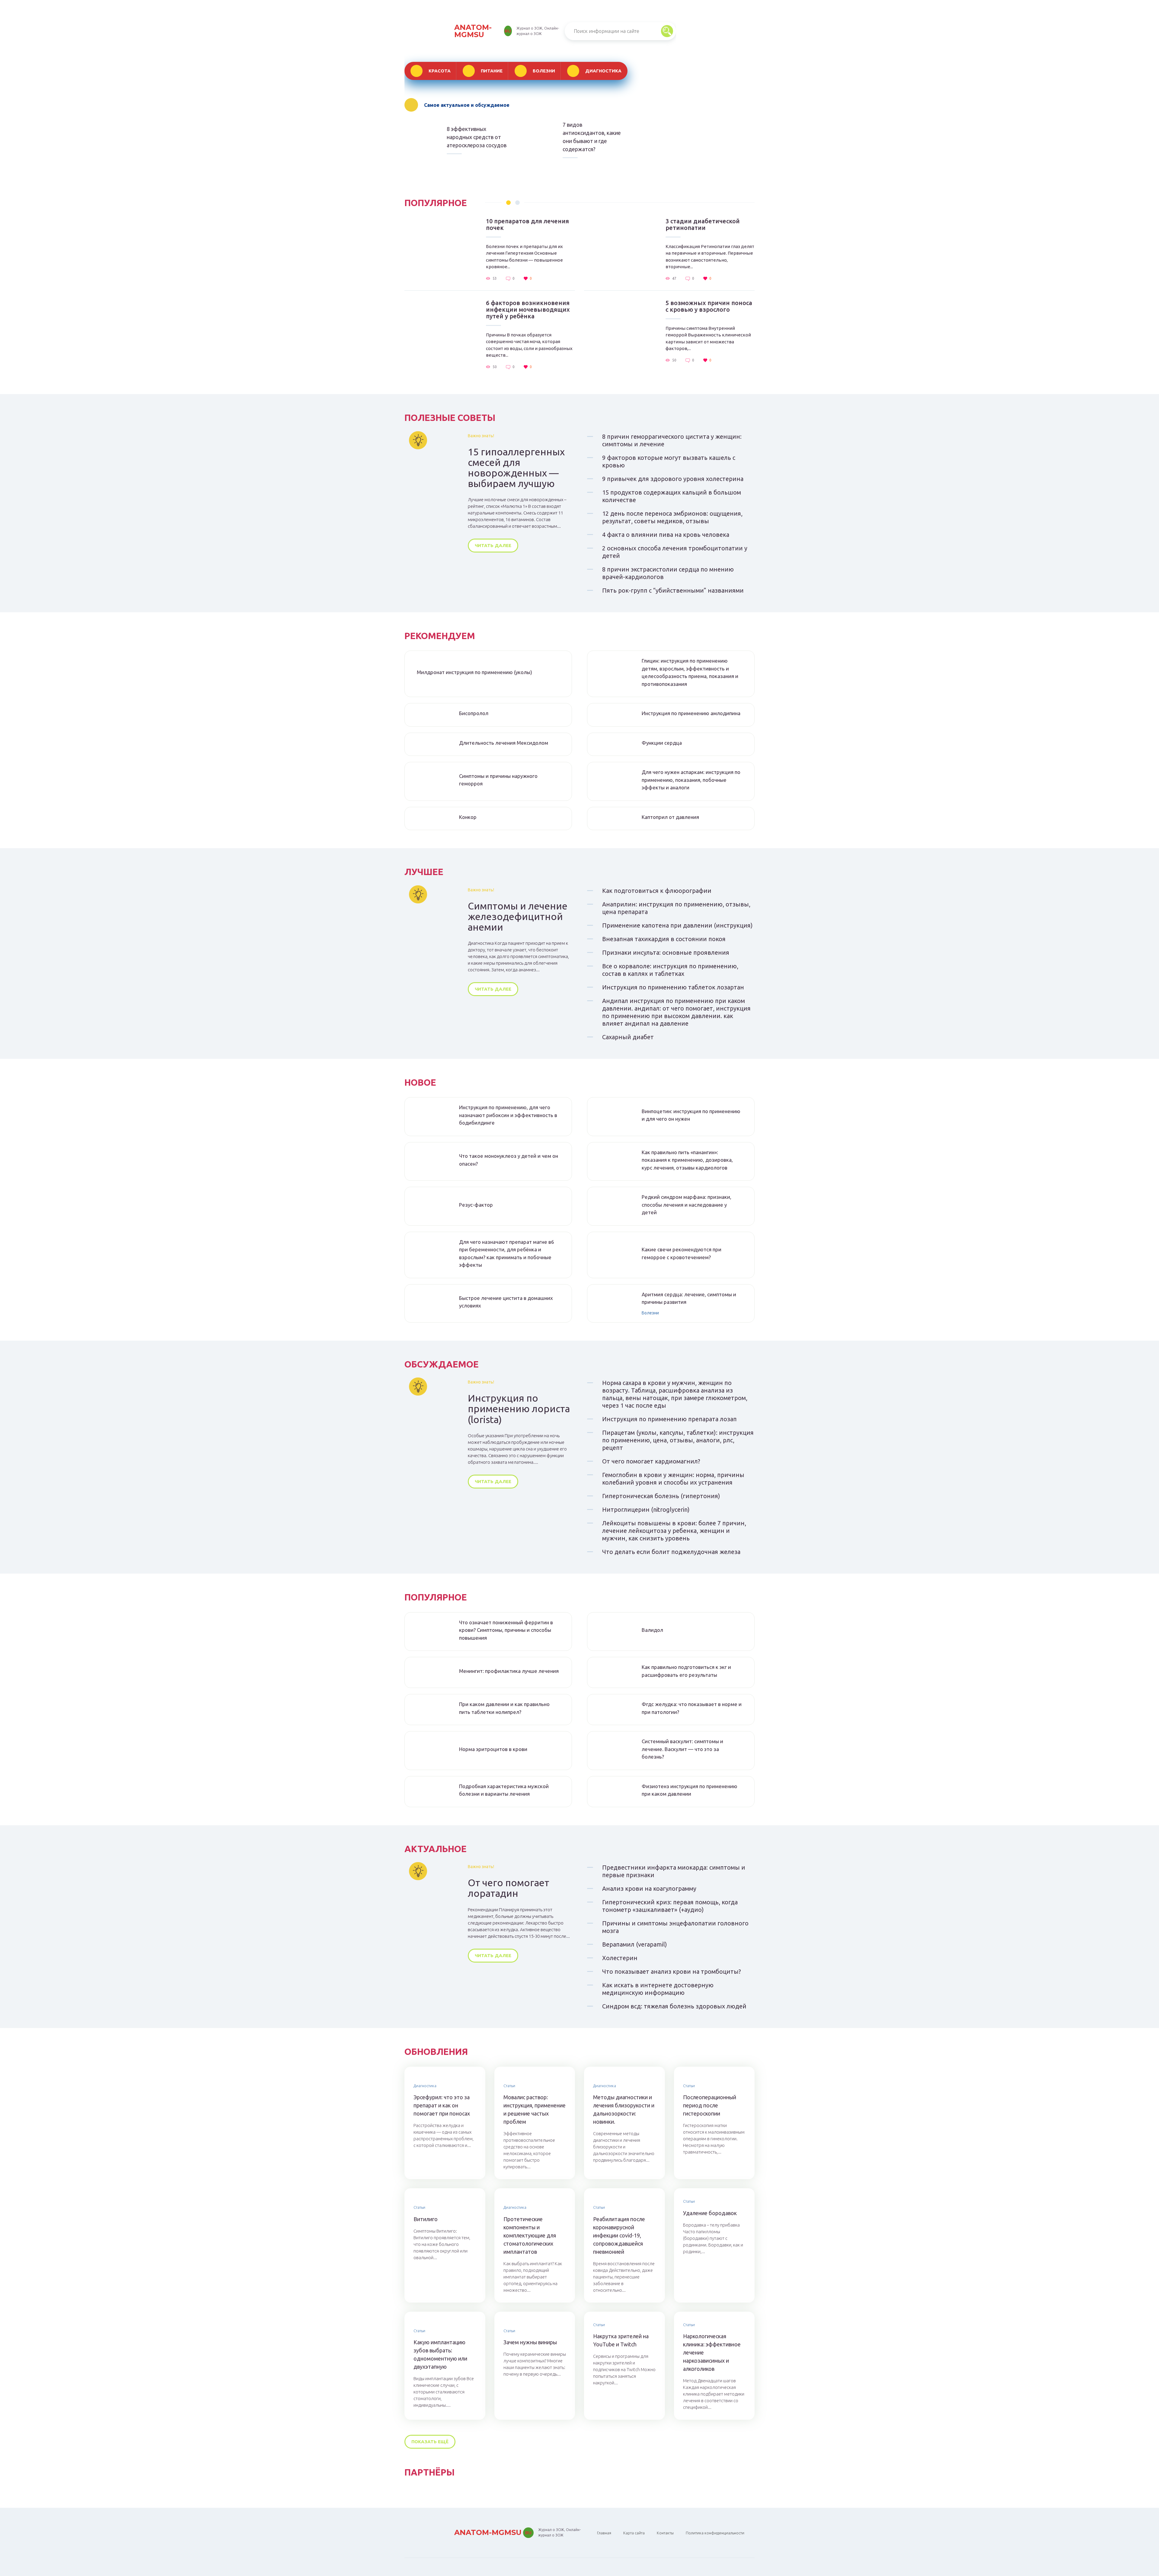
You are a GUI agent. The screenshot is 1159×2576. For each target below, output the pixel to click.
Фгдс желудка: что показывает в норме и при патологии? (692, 1708)
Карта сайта (634, 2533)
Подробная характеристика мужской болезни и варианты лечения (504, 1790)
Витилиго (426, 2219)
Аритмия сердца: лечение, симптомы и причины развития (689, 1298)
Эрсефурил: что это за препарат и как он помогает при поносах (442, 2105)
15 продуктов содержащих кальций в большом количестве (672, 496)
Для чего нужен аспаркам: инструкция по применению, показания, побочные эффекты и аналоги (691, 780)
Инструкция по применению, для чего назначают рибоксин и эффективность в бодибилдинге (508, 1115)
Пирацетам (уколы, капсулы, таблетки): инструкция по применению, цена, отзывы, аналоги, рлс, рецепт (678, 1440)
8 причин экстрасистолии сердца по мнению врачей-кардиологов (668, 573)
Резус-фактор (476, 1205)
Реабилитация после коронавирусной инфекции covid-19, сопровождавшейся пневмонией (619, 2235)
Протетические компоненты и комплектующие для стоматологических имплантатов (530, 2235)
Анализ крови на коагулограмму (649, 1888)
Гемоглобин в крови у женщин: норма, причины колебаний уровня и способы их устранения (673, 1479)
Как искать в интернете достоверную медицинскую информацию (658, 1989)
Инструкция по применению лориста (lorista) (519, 1409)
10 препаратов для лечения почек (527, 224)
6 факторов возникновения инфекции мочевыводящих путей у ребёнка (528, 310)
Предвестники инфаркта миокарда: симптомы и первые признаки (674, 1871)
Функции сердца (662, 743)
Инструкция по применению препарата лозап (669, 1419)
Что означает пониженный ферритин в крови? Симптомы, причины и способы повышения (506, 1630)
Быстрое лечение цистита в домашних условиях (506, 1302)
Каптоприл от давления (670, 817)
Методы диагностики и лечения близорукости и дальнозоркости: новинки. (624, 2109)
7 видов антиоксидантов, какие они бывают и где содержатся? (592, 137)
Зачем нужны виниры (530, 2342)
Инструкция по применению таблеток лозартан (673, 987)
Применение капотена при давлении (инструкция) (677, 925)
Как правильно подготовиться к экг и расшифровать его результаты (686, 1671)
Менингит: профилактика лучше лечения (509, 1671)
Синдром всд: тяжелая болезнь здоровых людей (674, 2006)
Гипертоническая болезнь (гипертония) (661, 1496)
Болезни (544, 71)
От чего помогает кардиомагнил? (651, 1461)
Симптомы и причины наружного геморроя (498, 780)
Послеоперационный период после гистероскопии (710, 2105)
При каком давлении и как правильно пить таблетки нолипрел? (504, 1708)
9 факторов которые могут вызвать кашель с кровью (669, 461)
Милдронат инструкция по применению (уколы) (474, 672)
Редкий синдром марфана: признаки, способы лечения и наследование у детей (686, 1205)
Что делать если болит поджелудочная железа (671, 1552)
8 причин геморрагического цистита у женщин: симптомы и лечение (672, 440)
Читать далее (493, 545)
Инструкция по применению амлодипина (691, 713)
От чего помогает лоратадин (509, 1888)
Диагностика (603, 71)
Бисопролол (474, 713)
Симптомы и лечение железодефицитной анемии (518, 917)
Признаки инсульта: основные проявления (666, 952)
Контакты (665, 2533)
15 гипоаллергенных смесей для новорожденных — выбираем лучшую (516, 468)
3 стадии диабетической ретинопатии (703, 224)
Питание (492, 71)
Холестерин (620, 1958)
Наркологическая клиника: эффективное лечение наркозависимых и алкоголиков (712, 2352)
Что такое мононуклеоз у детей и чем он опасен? (509, 1160)
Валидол (652, 1630)
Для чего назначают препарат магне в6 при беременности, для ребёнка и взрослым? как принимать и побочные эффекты (507, 1253)
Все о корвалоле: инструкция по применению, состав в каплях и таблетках (670, 970)
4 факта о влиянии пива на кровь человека (666, 535)
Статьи (509, 2086)
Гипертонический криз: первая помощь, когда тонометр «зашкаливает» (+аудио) (670, 1906)
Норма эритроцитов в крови (493, 1749)
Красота (440, 71)
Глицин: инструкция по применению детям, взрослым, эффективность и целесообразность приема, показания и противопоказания (690, 672)
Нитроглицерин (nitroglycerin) (646, 1509)
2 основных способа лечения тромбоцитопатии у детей (675, 552)
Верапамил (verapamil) (635, 1944)
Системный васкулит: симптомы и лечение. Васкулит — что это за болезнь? (682, 1749)
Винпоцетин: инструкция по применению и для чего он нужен (691, 1115)
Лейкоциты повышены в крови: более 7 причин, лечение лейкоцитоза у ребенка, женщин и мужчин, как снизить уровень (674, 1531)
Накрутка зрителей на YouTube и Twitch (621, 2340)
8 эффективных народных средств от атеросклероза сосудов (477, 137)
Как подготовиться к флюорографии (657, 891)
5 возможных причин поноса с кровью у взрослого (709, 306)
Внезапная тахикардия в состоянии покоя (664, 939)
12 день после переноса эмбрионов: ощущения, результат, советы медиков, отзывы (672, 517)
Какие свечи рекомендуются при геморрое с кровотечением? (682, 1253)
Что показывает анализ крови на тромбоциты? (672, 1971)
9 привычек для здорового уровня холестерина (673, 479)
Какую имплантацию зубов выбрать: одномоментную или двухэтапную (440, 2354)
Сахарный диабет (628, 1037)
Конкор (468, 817)
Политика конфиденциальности (715, 2533)
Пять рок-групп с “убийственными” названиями (673, 590)
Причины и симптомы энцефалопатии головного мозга (675, 1927)
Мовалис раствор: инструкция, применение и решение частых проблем (535, 2109)
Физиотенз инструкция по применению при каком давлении (690, 1790)
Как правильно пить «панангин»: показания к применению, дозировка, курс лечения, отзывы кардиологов (687, 1160)
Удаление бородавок (710, 2213)
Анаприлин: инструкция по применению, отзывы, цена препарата (676, 908)
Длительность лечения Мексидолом (504, 743)
